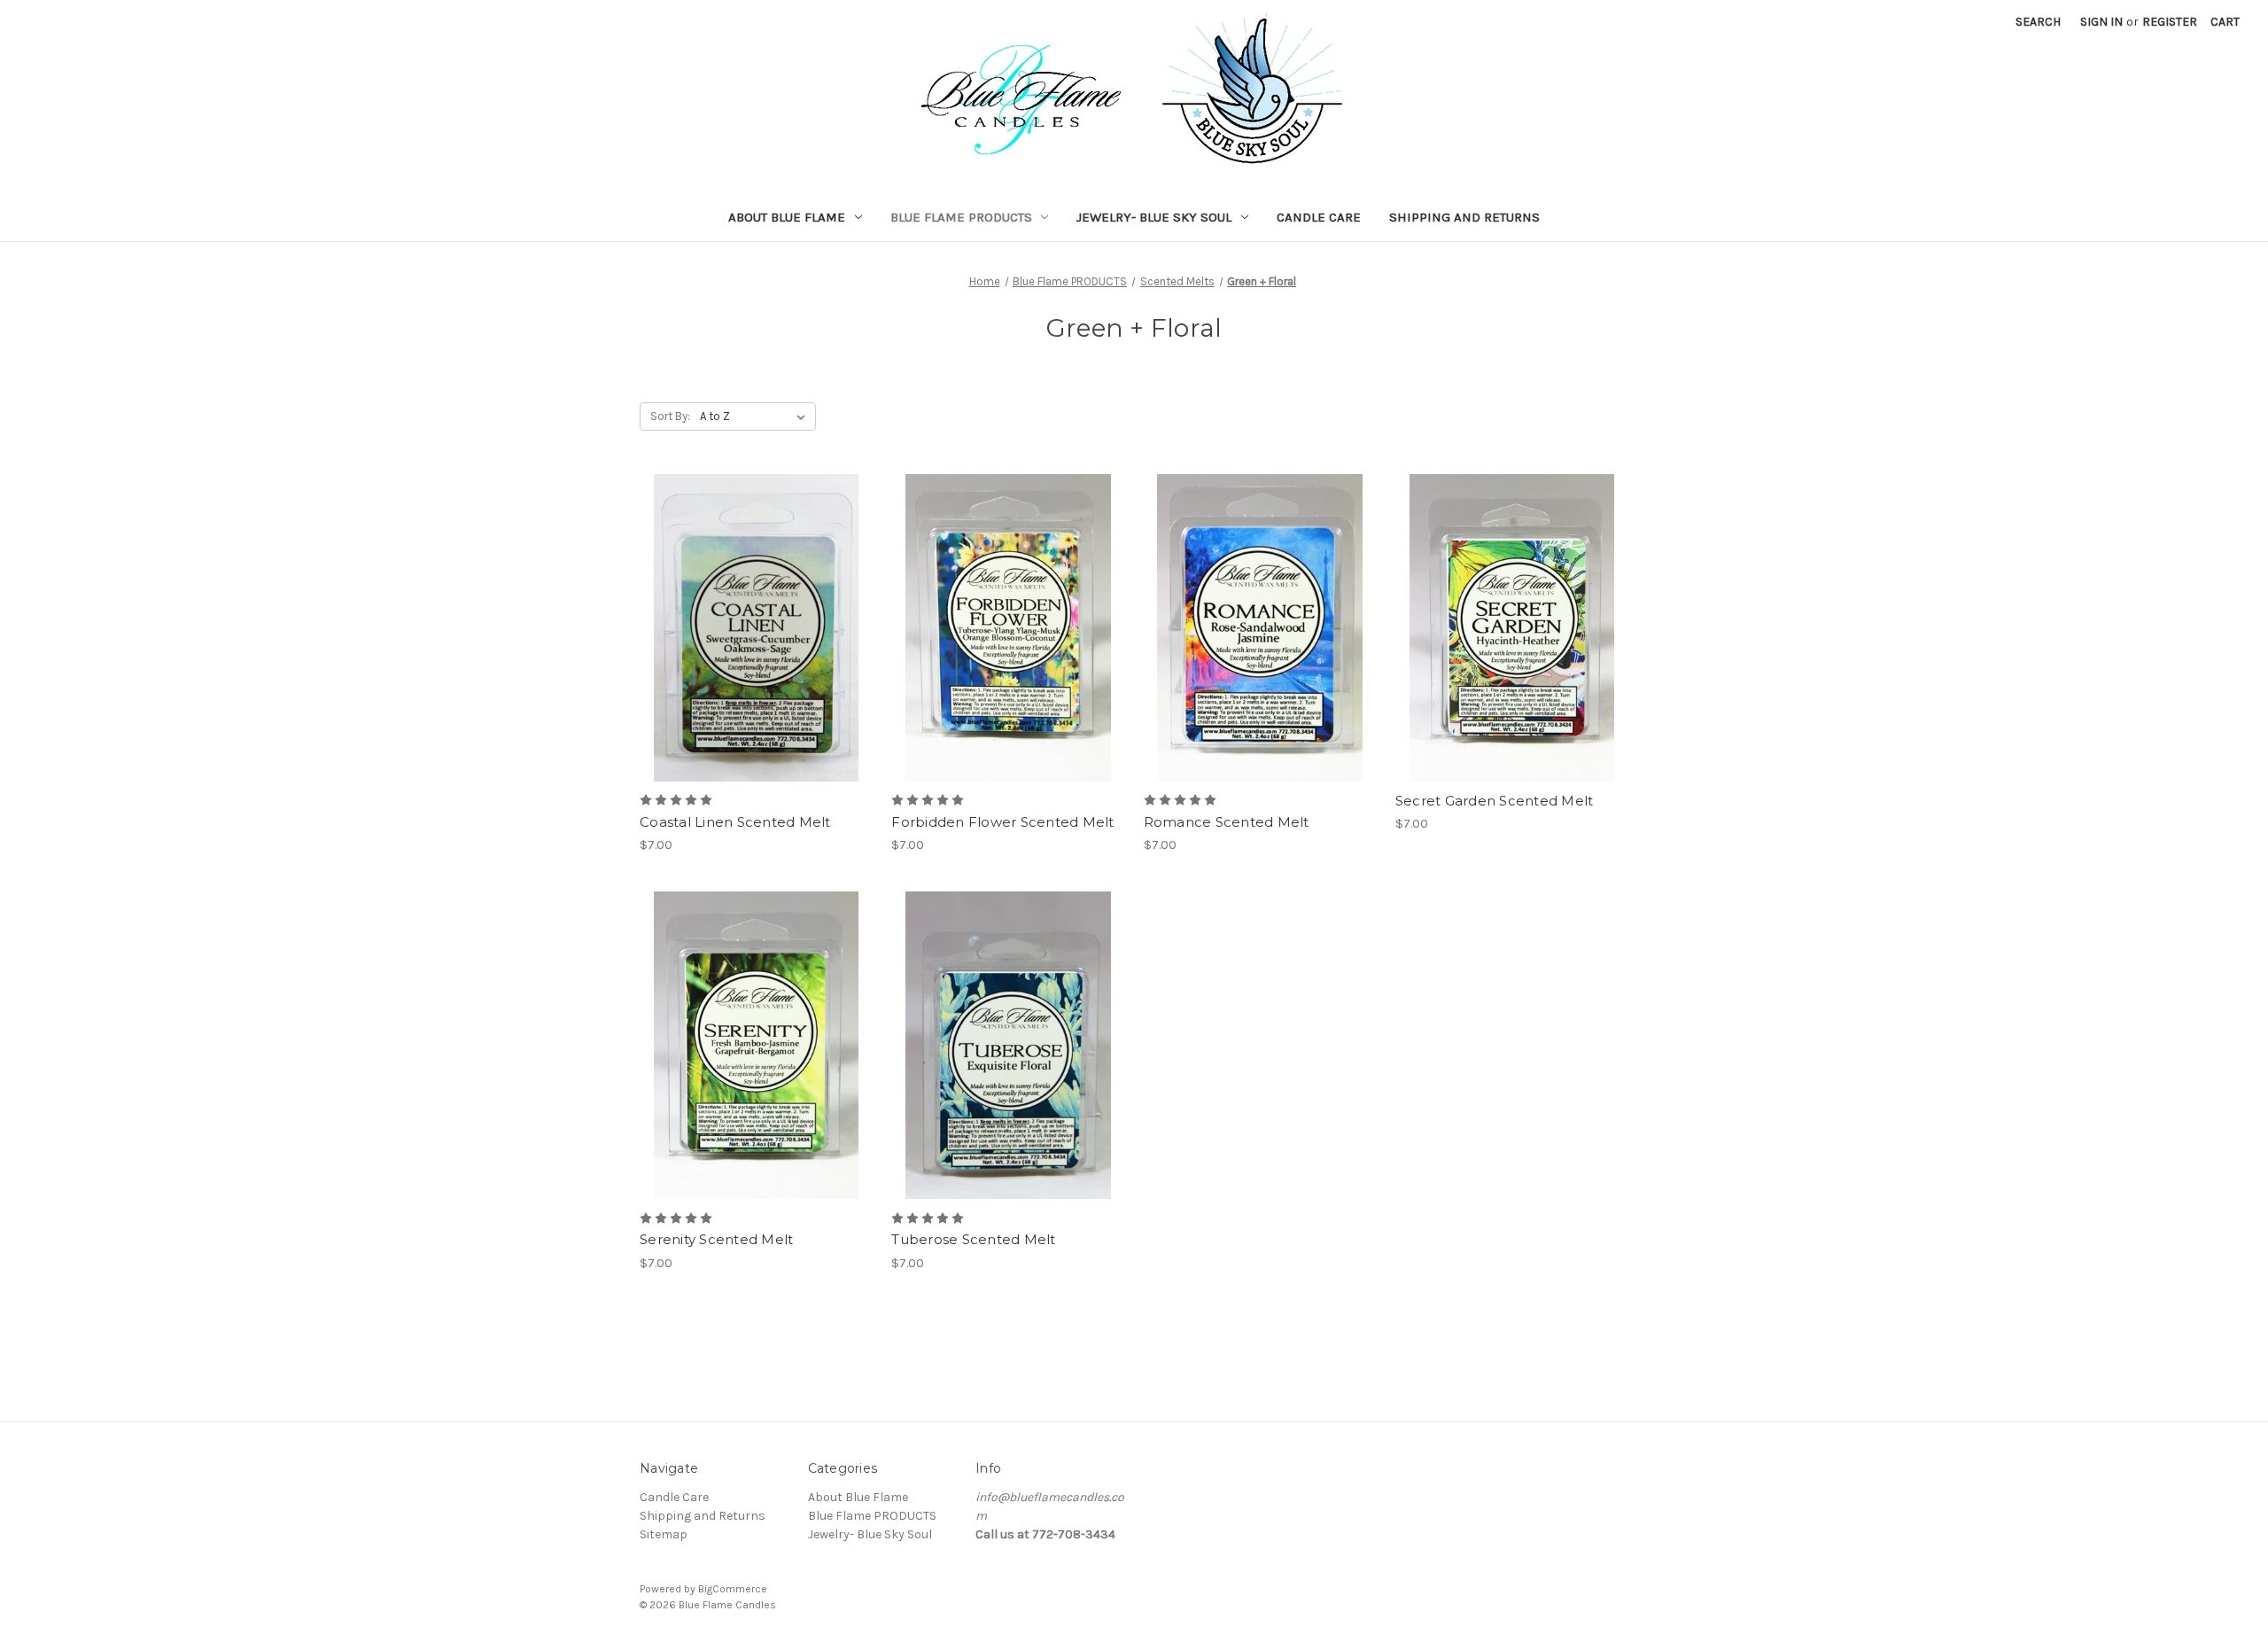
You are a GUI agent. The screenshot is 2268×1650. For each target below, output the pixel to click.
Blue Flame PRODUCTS (961, 217)
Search (2038, 22)
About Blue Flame (787, 217)
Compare (750, 628)
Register (2170, 22)
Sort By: (670, 416)
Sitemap (664, 1534)
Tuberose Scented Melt (973, 1239)
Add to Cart (756, 659)
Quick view (753, 596)
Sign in (2101, 22)
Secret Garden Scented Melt (1495, 801)
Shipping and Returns (1464, 217)
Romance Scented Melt (1227, 822)
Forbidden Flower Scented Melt (1002, 822)
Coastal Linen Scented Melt (735, 822)
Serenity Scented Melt (716, 1239)
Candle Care (1319, 217)
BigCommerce (733, 1589)
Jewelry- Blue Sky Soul (1154, 217)
